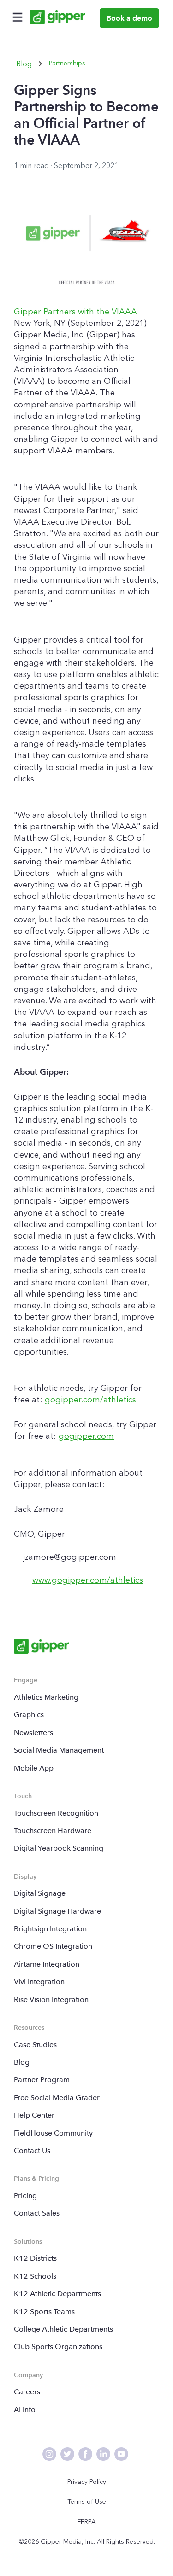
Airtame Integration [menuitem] (47, 1964)
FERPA (87, 2522)
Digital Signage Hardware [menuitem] (57, 1911)
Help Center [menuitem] (34, 2115)
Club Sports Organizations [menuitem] (58, 2347)
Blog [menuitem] (22, 2062)
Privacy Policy (87, 2482)
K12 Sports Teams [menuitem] (44, 2312)
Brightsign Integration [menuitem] (50, 1929)
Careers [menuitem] (27, 2392)
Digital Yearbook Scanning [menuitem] (59, 1848)
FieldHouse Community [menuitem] (53, 2133)
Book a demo (129, 18)
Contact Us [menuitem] (32, 2151)
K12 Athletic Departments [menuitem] (57, 2294)
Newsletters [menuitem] (33, 1733)
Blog (24, 64)
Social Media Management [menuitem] (59, 1750)
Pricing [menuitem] (25, 2196)
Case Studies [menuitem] (35, 2045)
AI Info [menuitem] (25, 2410)
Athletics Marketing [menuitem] (46, 1697)
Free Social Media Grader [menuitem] (57, 2098)
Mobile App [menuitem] (34, 1768)
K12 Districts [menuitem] (35, 2258)
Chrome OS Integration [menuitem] (53, 1946)
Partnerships (67, 63)
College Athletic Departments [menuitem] (63, 2329)
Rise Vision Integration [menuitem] (51, 2000)
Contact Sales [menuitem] (37, 2213)
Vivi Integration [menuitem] (39, 1982)
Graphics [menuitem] (29, 1715)
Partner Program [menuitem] (42, 2080)
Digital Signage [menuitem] (40, 1893)
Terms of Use (87, 2502)
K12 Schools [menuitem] (35, 2276)
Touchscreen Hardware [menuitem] (53, 1831)
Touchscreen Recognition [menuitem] (56, 1813)
